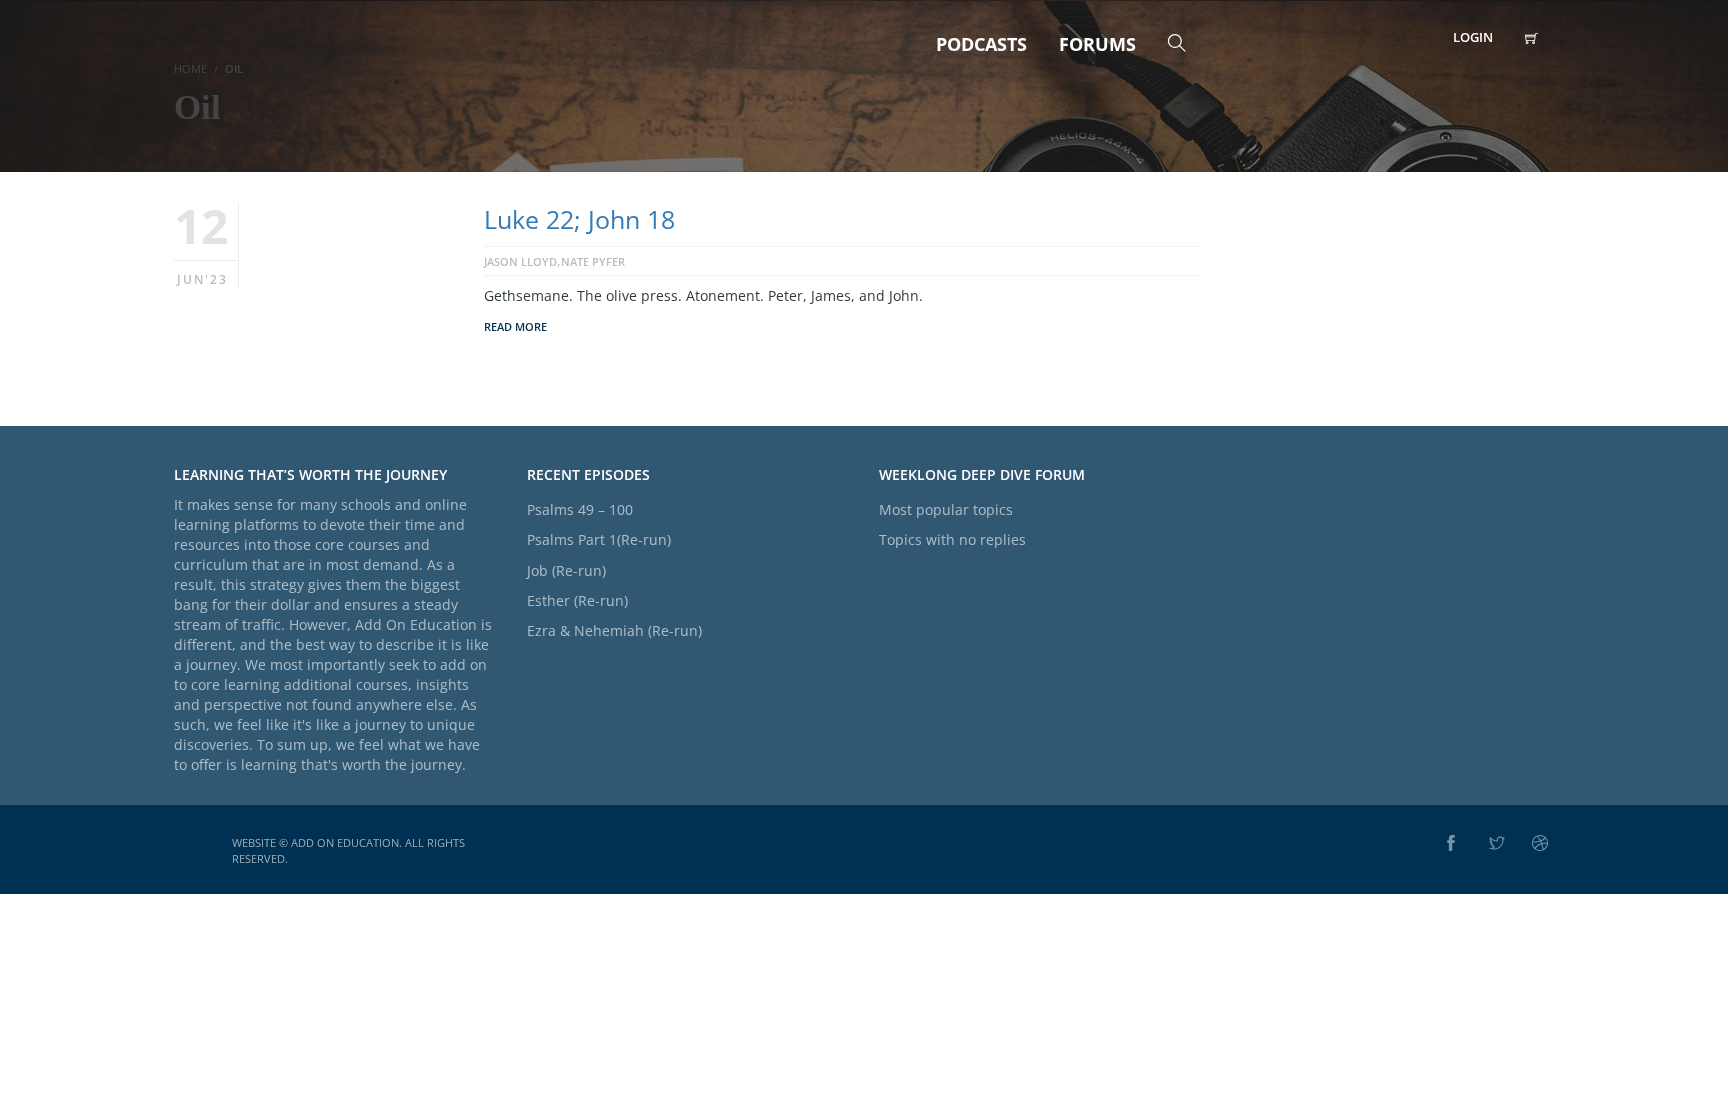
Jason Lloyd (520, 261)
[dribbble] (1540, 844)
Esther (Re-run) (577, 600)
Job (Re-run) (566, 570)
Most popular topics (946, 509)
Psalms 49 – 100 (580, 509)
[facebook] (1451, 844)
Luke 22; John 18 (579, 219)
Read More (515, 326)
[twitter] (1497, 844)
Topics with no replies (952, 539)
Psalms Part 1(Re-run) (599, 539)
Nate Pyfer (593, 261)
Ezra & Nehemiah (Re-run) (614, 630)
